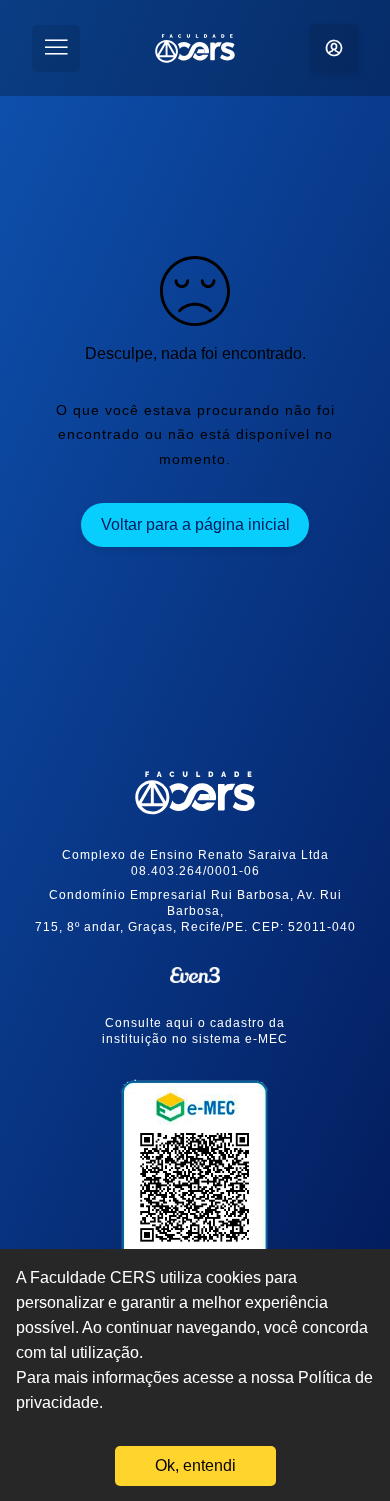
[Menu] (56, 48)
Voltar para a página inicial (195, 524)
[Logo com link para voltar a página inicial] (195, 793)
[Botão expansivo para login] (334, 48)
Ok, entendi (195, 1465)
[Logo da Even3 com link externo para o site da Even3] (195, 975)
